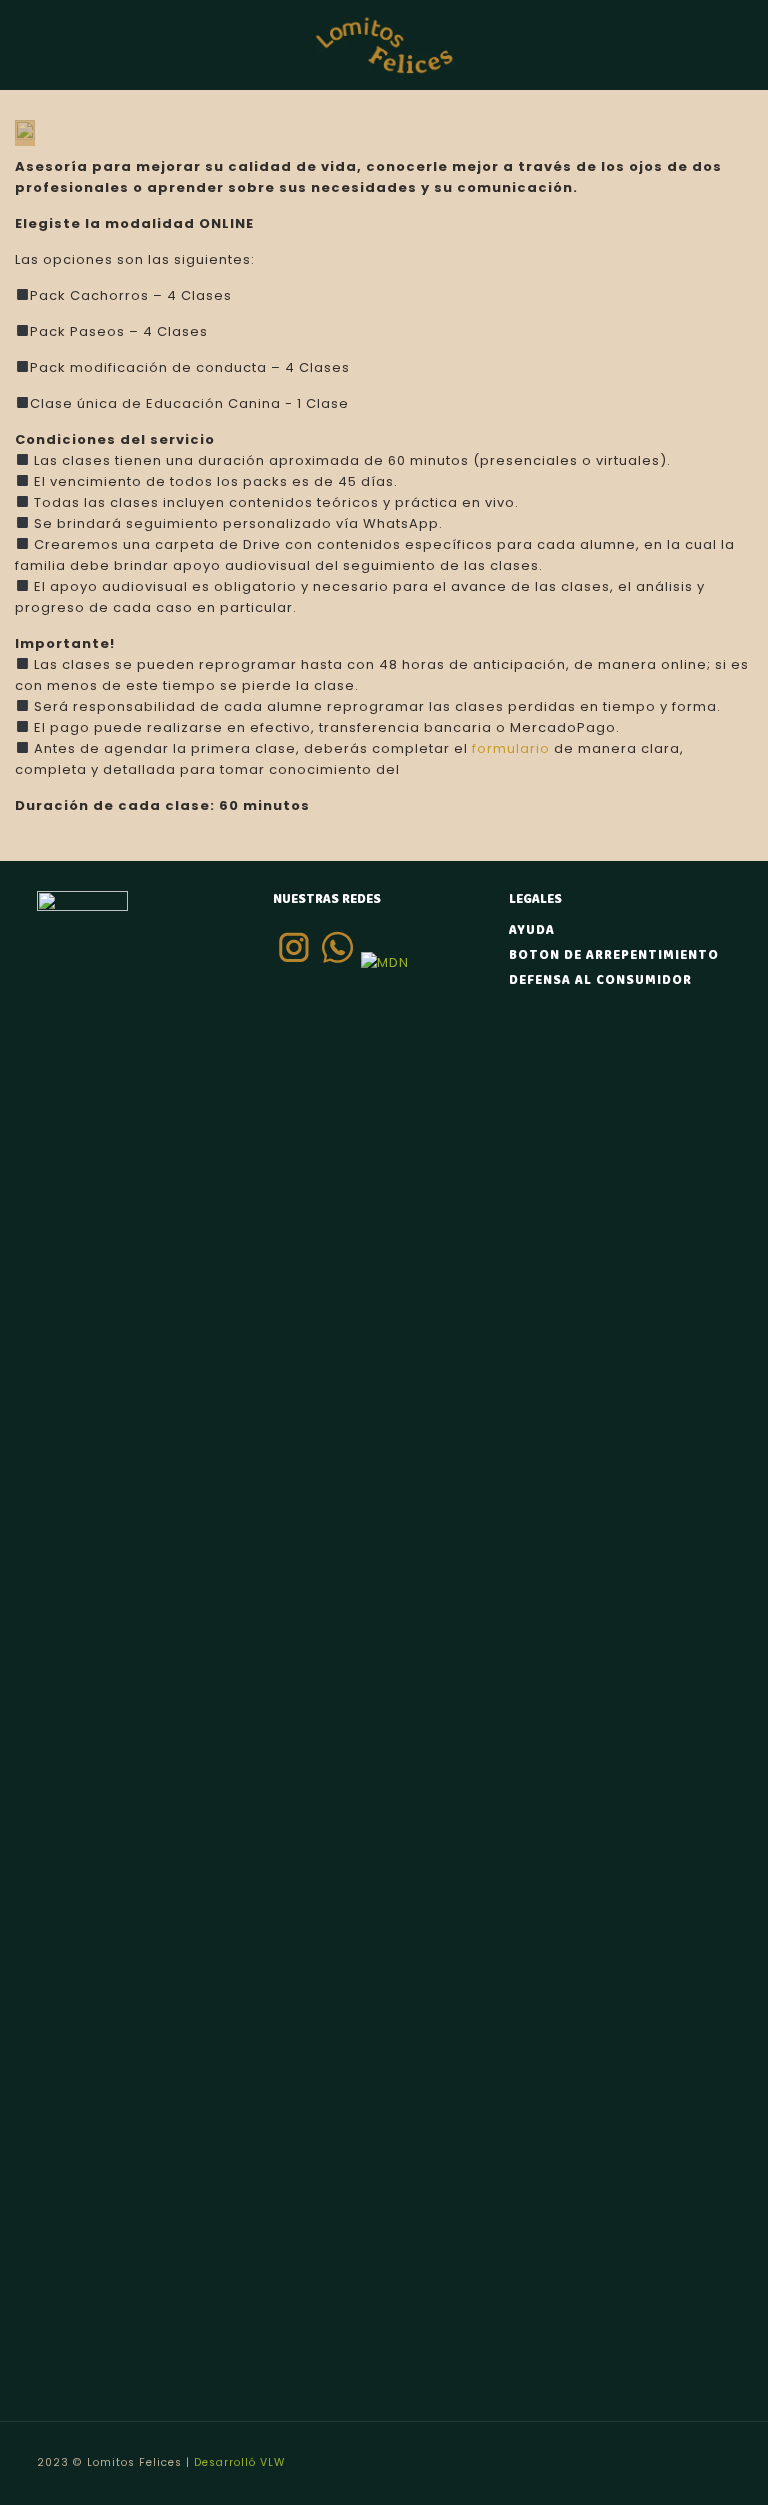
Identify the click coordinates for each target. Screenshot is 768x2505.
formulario (511, 748)
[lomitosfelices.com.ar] (384, 45)
